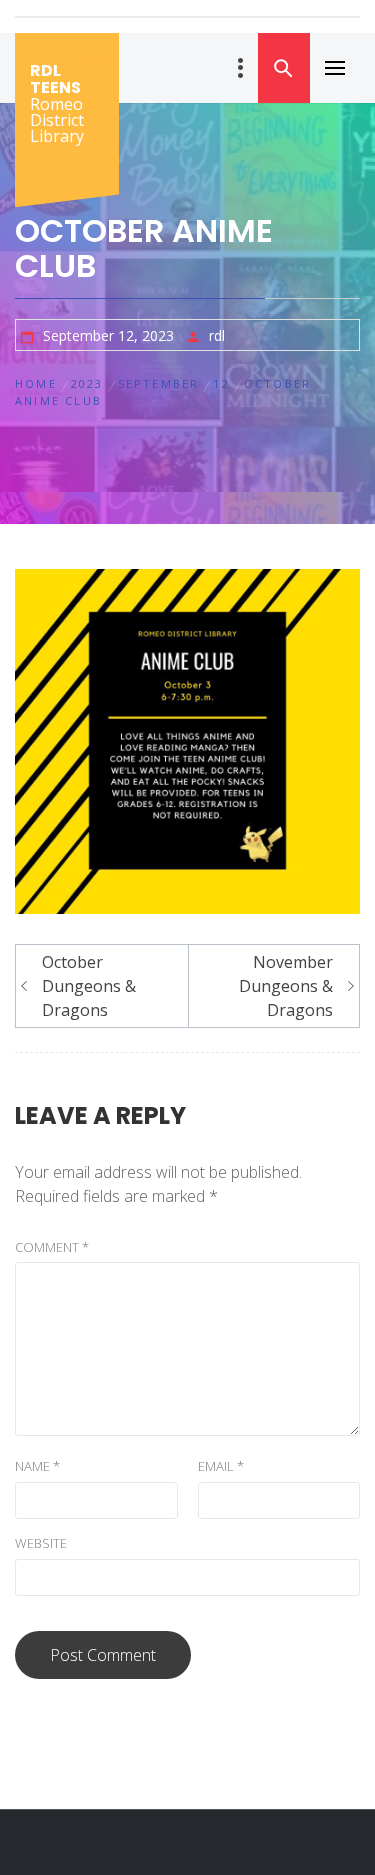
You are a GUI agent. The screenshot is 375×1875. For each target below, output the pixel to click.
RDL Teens (55, 79)
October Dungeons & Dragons (89, 986)
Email (221, 1466)
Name (37, 1466)
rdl (217, 335)
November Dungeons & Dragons (286, 986)
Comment (52, 1247)
